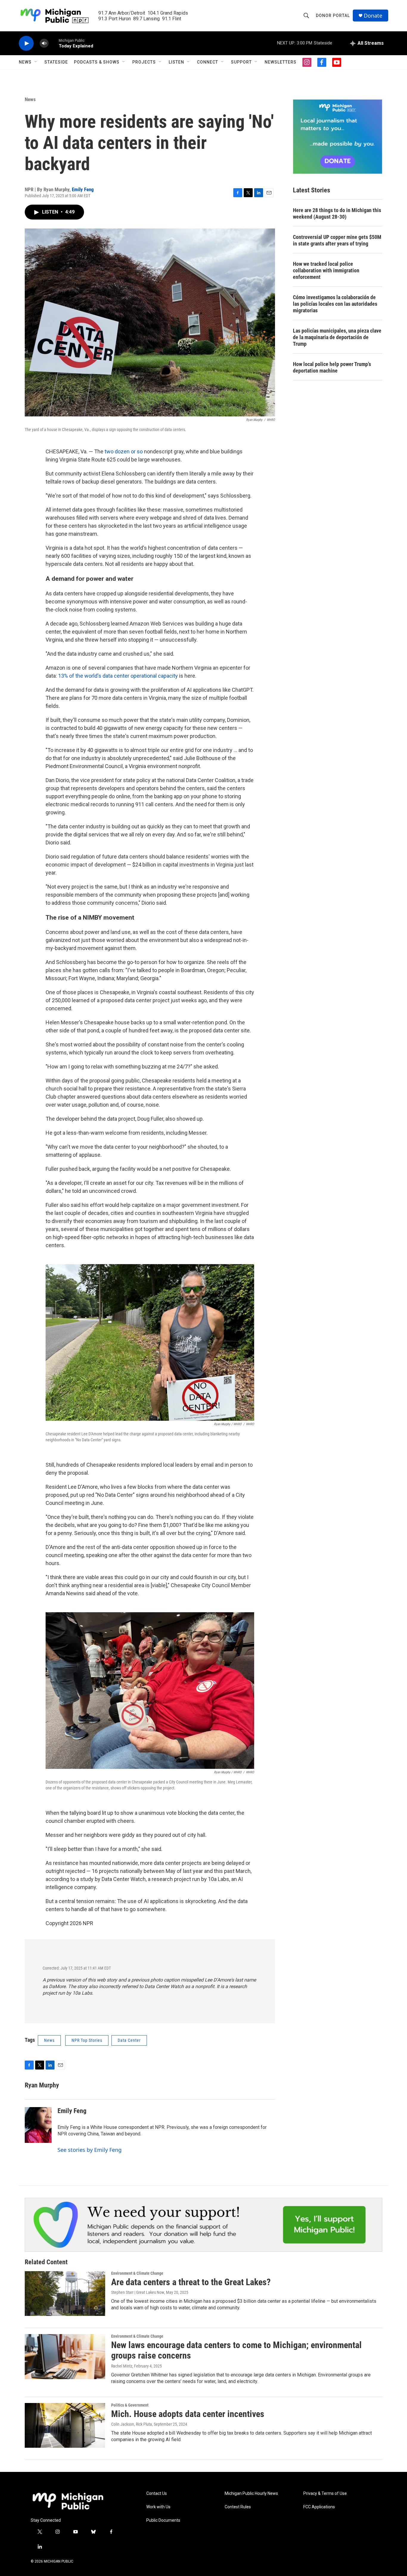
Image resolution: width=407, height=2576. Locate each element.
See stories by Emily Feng (90, 2150)
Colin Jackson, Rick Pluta (132, 2424)
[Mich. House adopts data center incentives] (65, 2425)
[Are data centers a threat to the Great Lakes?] (65, 2294)
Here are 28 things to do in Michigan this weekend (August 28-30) (337, 213)
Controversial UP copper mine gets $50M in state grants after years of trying (337, 240)
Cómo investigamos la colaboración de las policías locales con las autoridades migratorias (335, 304)
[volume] (44, 43)
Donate (373, 16)
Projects (144, 62)
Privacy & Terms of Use (325, 2494)
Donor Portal (333, 16)
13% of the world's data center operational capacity (118, 676)
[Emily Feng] (38, 2125)
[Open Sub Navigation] (36, 62)
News (25, 62)
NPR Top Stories (87, 2040)
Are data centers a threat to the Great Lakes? (191, 2282)
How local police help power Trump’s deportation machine (332, 367)
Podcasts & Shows (97, 62)
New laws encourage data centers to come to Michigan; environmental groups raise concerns (236, 2350)
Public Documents (163, 2520)
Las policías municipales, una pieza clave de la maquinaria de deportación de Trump (337, 337)
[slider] (54, 43)
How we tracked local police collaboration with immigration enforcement (326, 270)
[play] (26, 43)
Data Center (129, 2040)
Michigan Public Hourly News (251, 2494)
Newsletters (281, 62)
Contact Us (157, 2494)
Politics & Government (130, 2405)
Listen (176, 62)
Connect (208, 62)
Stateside (56, 62)
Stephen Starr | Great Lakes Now (138, 2292)
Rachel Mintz (122, 2366)
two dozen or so (124, 451)
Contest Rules (238, 2507)
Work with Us (158, 2507)
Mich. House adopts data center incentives (188, 2414)
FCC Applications (319, 2507)
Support (241, 62)
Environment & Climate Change (137, 2273)
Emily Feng (83, 189)
